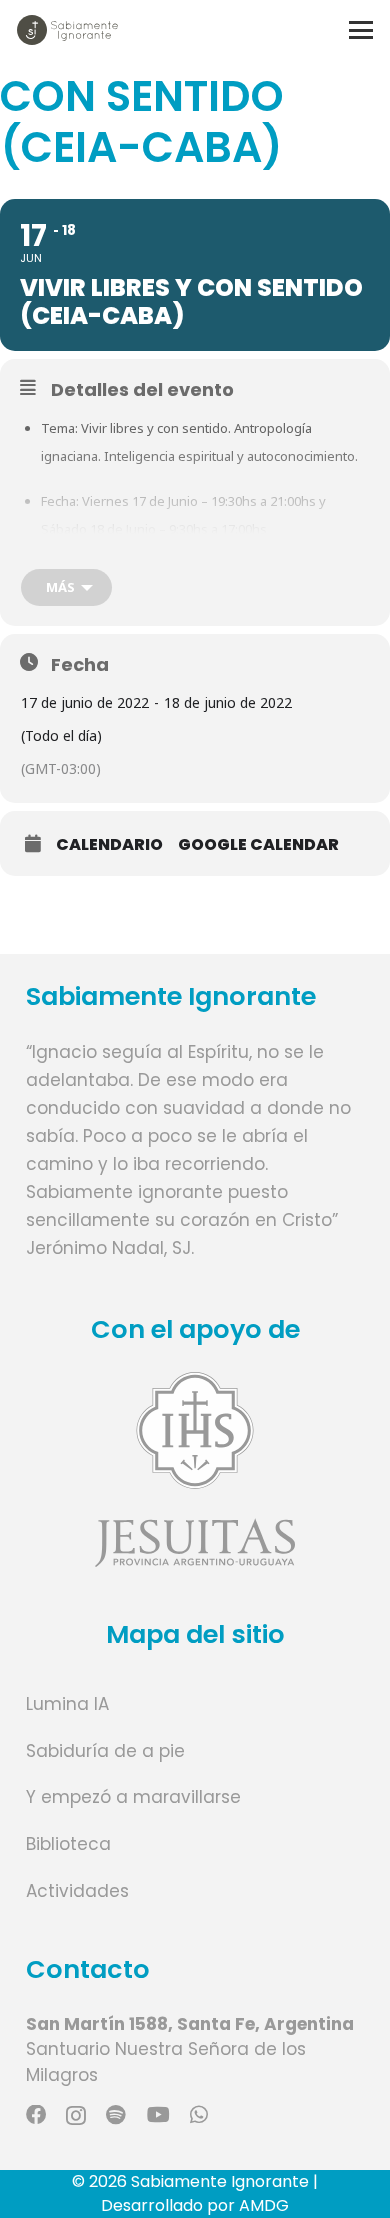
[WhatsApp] (199, 2115)
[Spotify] (116, 2115)
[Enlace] (195, 1469)
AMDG (264, 2205)
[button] (360, 30)
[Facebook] (36, 2115)
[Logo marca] (67, 30)
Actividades (77, 1891)
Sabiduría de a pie (105, 1751)
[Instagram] (76, 2116)
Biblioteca (68, 1844)
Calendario (109, 845)
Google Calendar (258, 845)
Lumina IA (67, 1704)
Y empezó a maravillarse (133, 1797)
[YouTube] (158, 2115)
